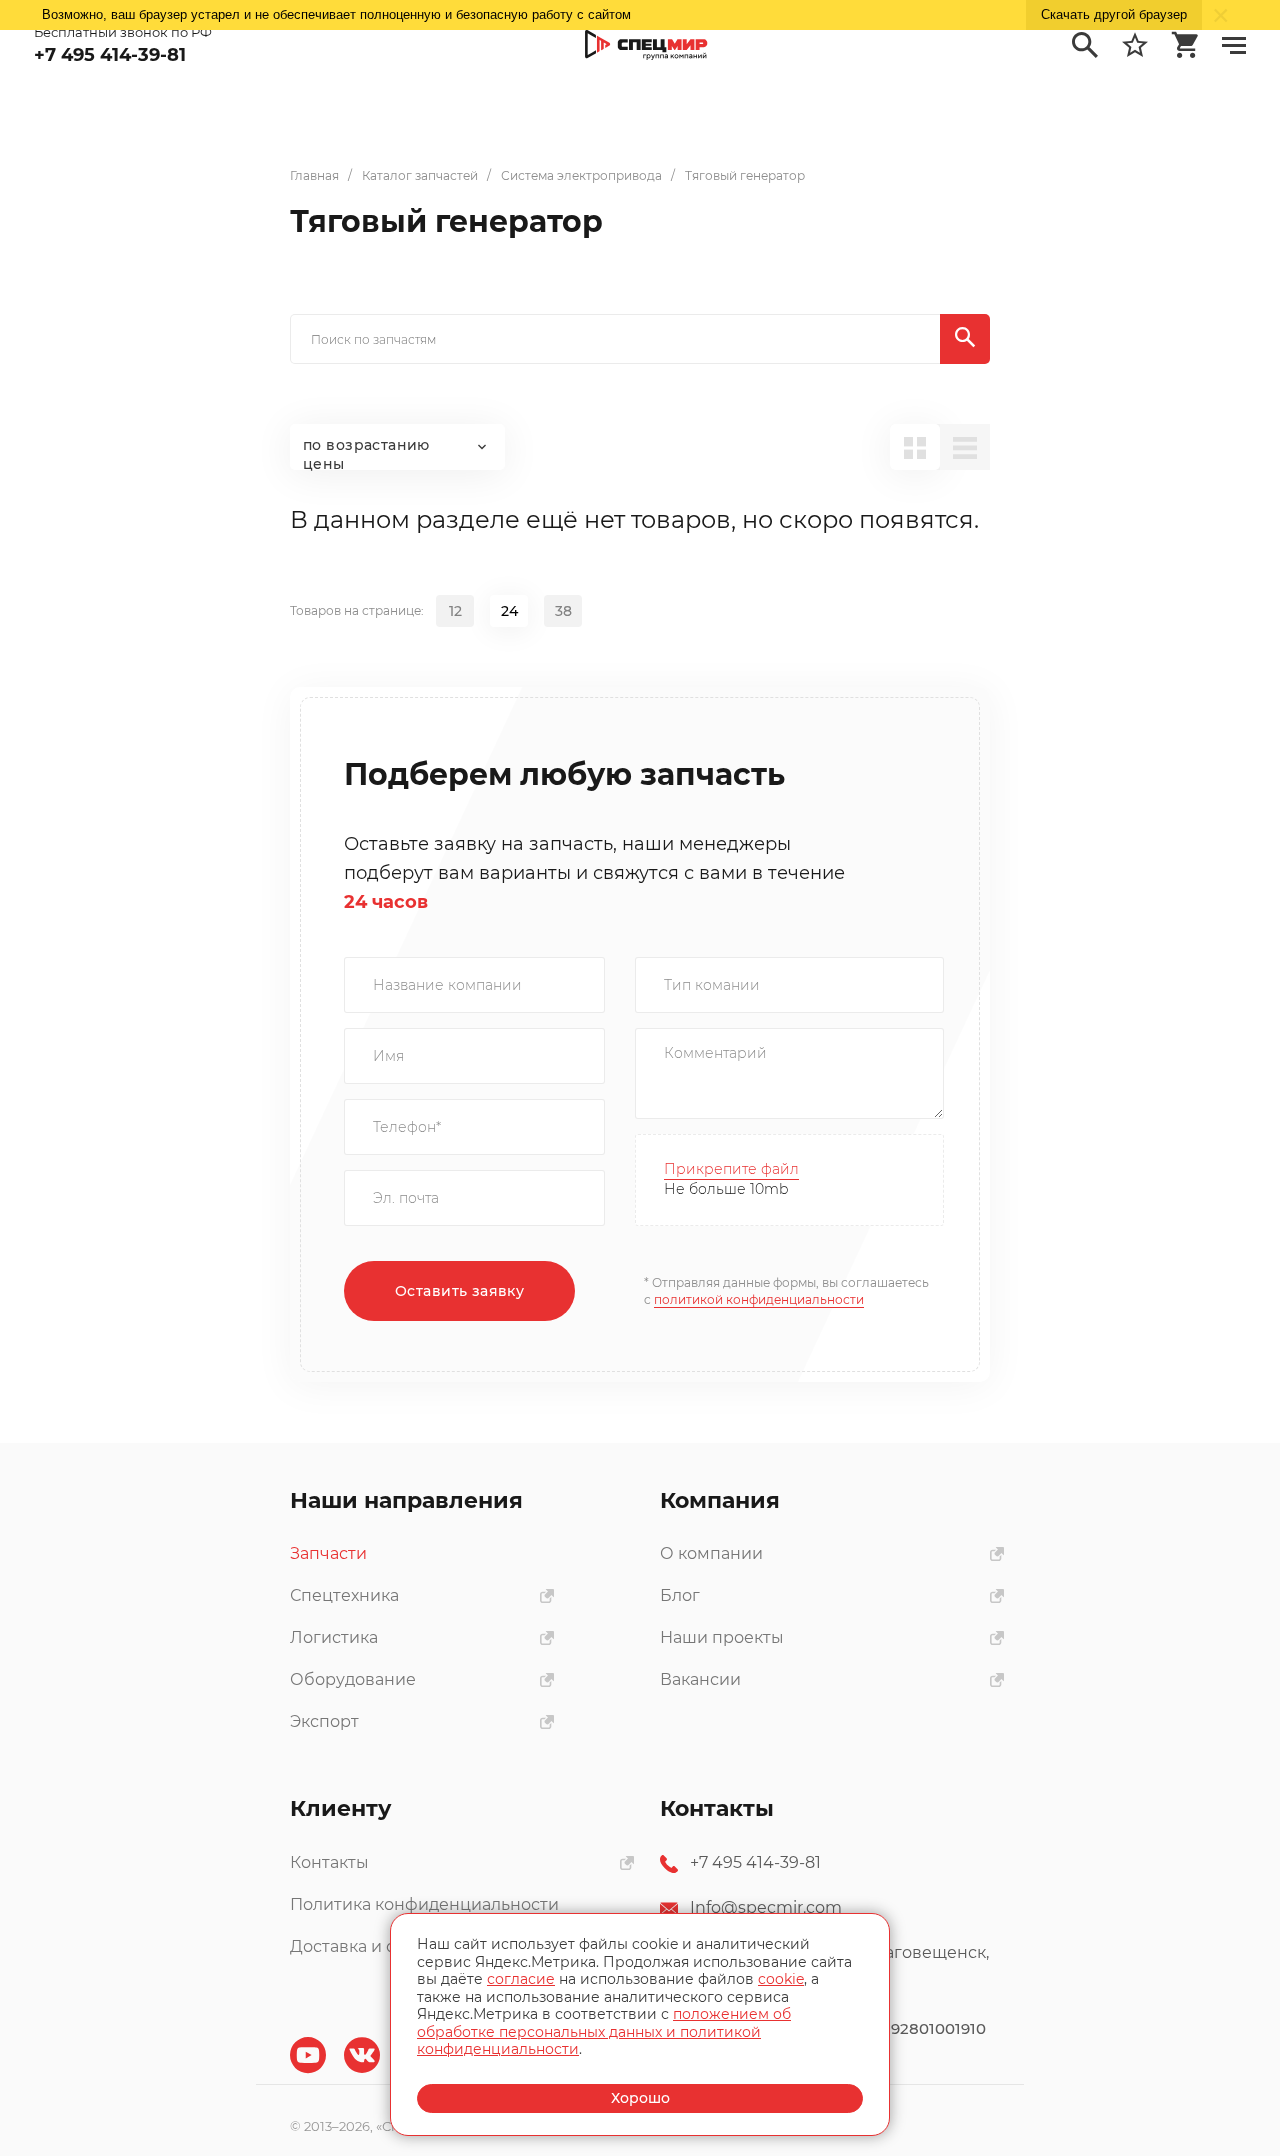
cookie (781, 1979)
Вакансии (700, 1679)
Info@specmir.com (766, 1907)
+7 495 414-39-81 (755, 1862)
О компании (711, 1553)
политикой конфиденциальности (759, 1299)
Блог (680, 1595)
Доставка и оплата (366, 1946)
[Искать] (965, 339)
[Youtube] (308, 2055)
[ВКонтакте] (362, 2055)
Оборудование (353, 1679)
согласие (521, 1979)
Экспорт (324, 1721)
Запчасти (328, 1553)
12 (455, 611)
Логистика (334, 1637)
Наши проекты (722, 1637)
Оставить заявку (459, 1291)
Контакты (329, 1862)
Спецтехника (344, 1595)
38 (563, 611)
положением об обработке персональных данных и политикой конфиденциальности (604, 2031)
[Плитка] (915, 447)
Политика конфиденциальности (424, 1904)
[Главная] (646, 45)
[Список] (965, 447)
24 (509, 611)
